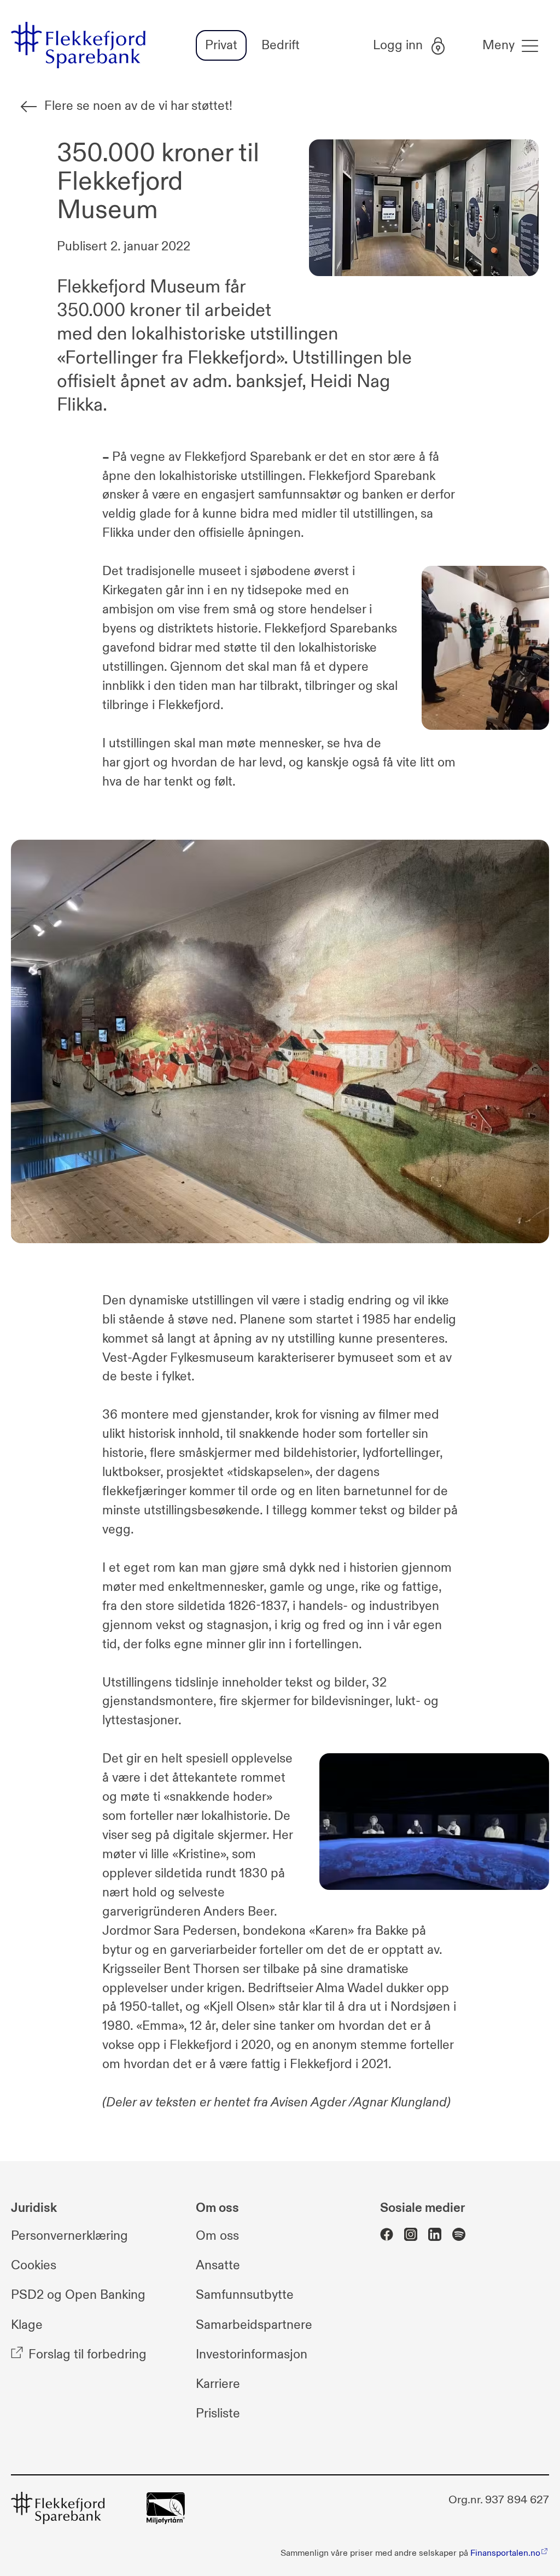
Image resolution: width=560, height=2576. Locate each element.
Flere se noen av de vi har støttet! (138, 106)
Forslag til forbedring (87, 2354)
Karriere (218, 2384)
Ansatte (218, 2266)
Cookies (34, 2266)
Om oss (217, 2236)
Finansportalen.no (505, 2553)
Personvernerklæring (69, 2236)
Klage (27, 2325)
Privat (221, 45)
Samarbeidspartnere (254, 2325)
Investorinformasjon (252, 2354)
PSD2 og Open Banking (78, 2295)
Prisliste (218, 2413)
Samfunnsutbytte (245, 2295)
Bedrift (281, 45)
